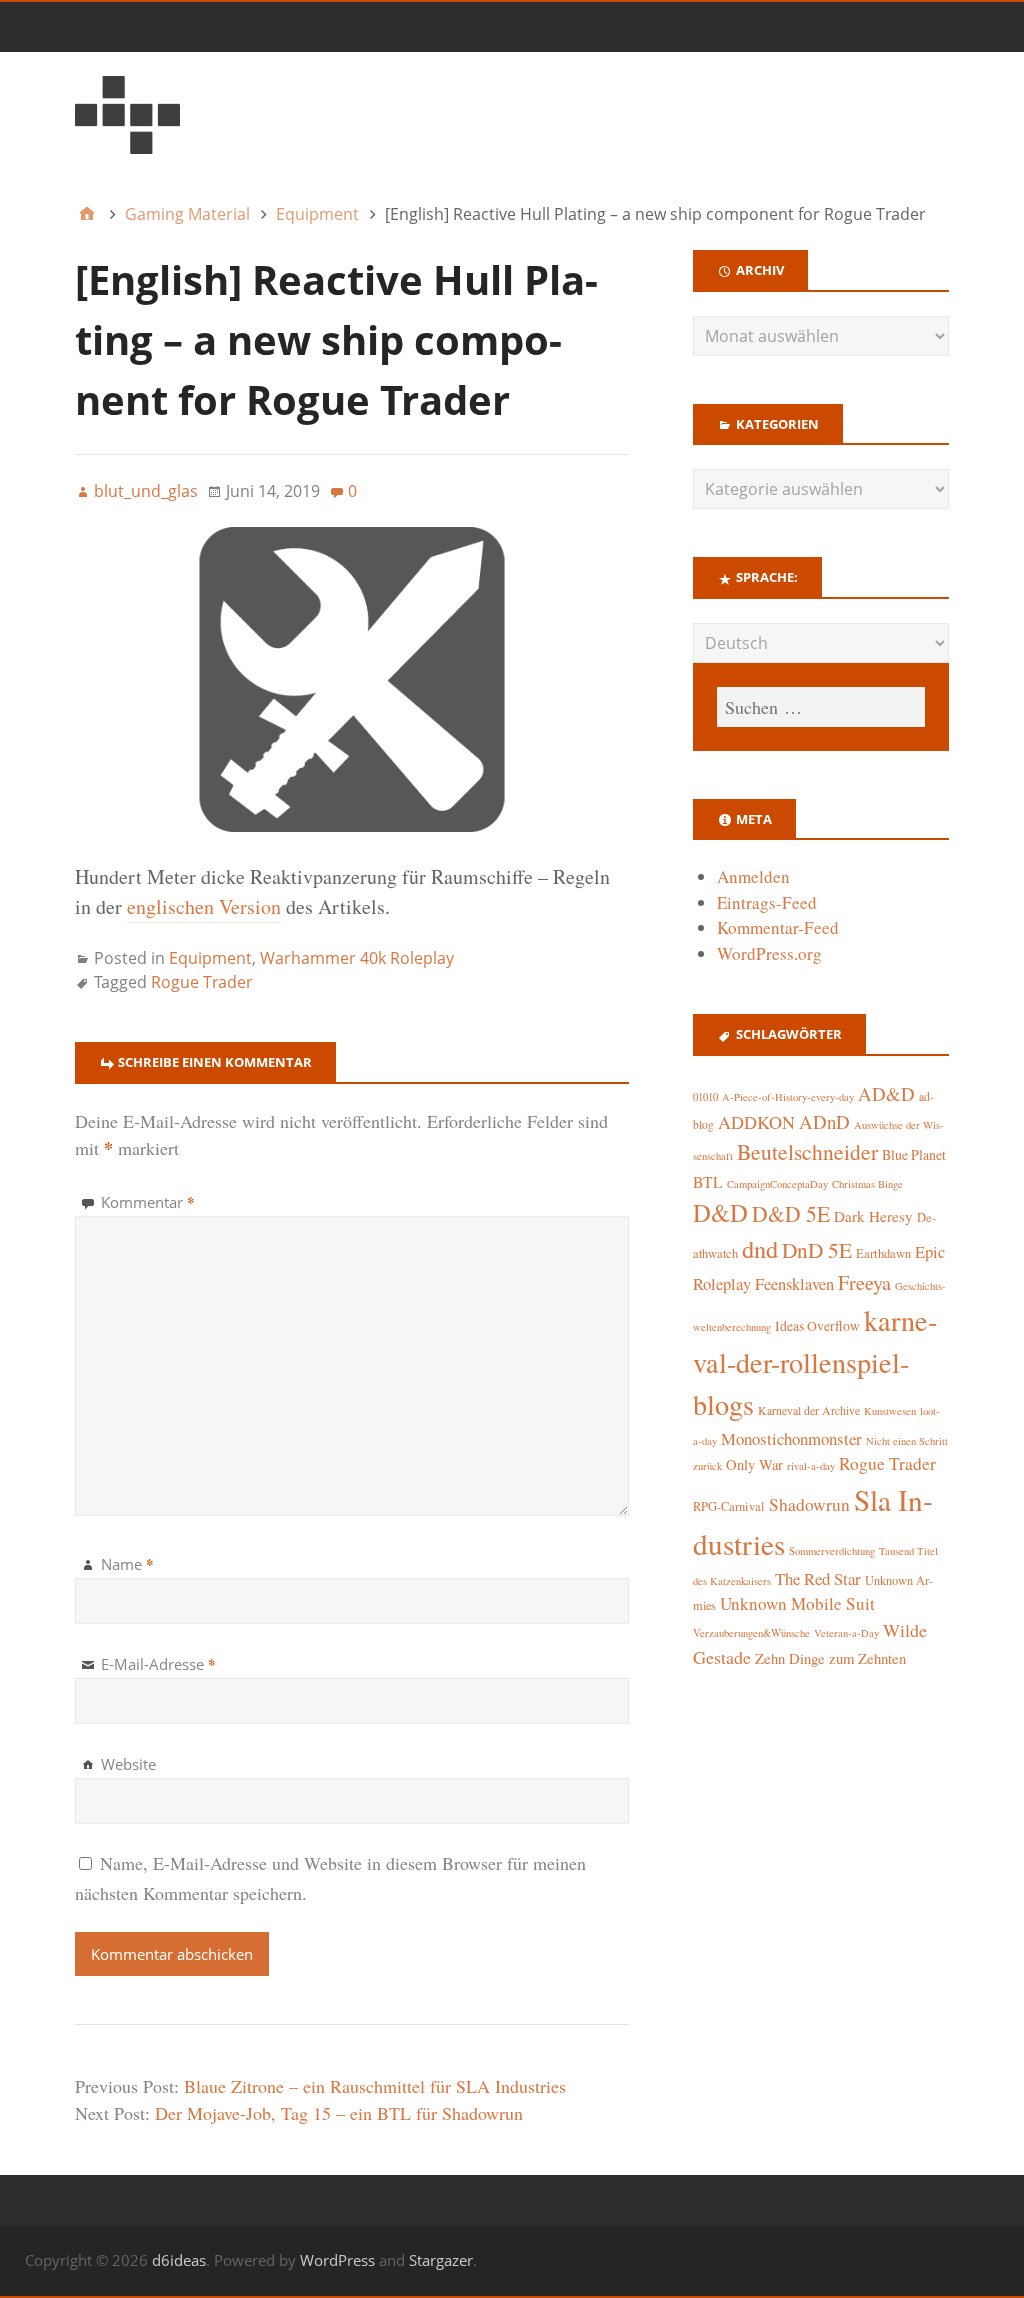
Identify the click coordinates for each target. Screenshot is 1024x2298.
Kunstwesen (890, 1411)
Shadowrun (809, 1504)
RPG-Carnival (729, 1506)
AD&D (886, 1093)
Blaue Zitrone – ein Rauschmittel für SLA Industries (375, 2086)
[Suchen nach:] (821, 707)
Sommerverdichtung (832, 1551)
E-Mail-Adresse (158, 1664)
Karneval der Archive (809, 1410)
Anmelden (753, 876)
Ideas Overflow (817, 1326)
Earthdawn (883, 1253)
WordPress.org (769, 953)
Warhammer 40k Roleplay (357, 958)
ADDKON (756, 1122)
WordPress (337, 2260)
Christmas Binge (867, 1184)
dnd (760, 1248)
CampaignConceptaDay (777, 1184)
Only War (754, 1464)
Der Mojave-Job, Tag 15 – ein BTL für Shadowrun (339, 2113)
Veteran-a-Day (846, 1633)
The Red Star (818, 1578)
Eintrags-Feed (767, 902)
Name (127, 1564)
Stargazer (441, 2260)
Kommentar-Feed (778, 927)
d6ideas (179, 2260)
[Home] (87, 214)
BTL (708, 1181)
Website (128, 1764)
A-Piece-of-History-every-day (788, 1097)
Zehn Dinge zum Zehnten (830, 1658)
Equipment (210, 958)
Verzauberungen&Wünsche (751, 1633)
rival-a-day (811, 1465)
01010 (705, 1097)
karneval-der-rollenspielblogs (815, 1362)
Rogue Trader (202, 982)
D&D (720, 1212)
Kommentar (148, 1202)
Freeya (864, 1282)
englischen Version (204, 906)
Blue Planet (914, 1154)
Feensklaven (794, 1284)
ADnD (824, 1121)
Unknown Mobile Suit (797, 1603)
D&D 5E (791, 1213)
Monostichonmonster (791, 1438)
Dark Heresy (873, 1216)
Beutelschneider (807, 1151)
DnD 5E (817, 1249)
